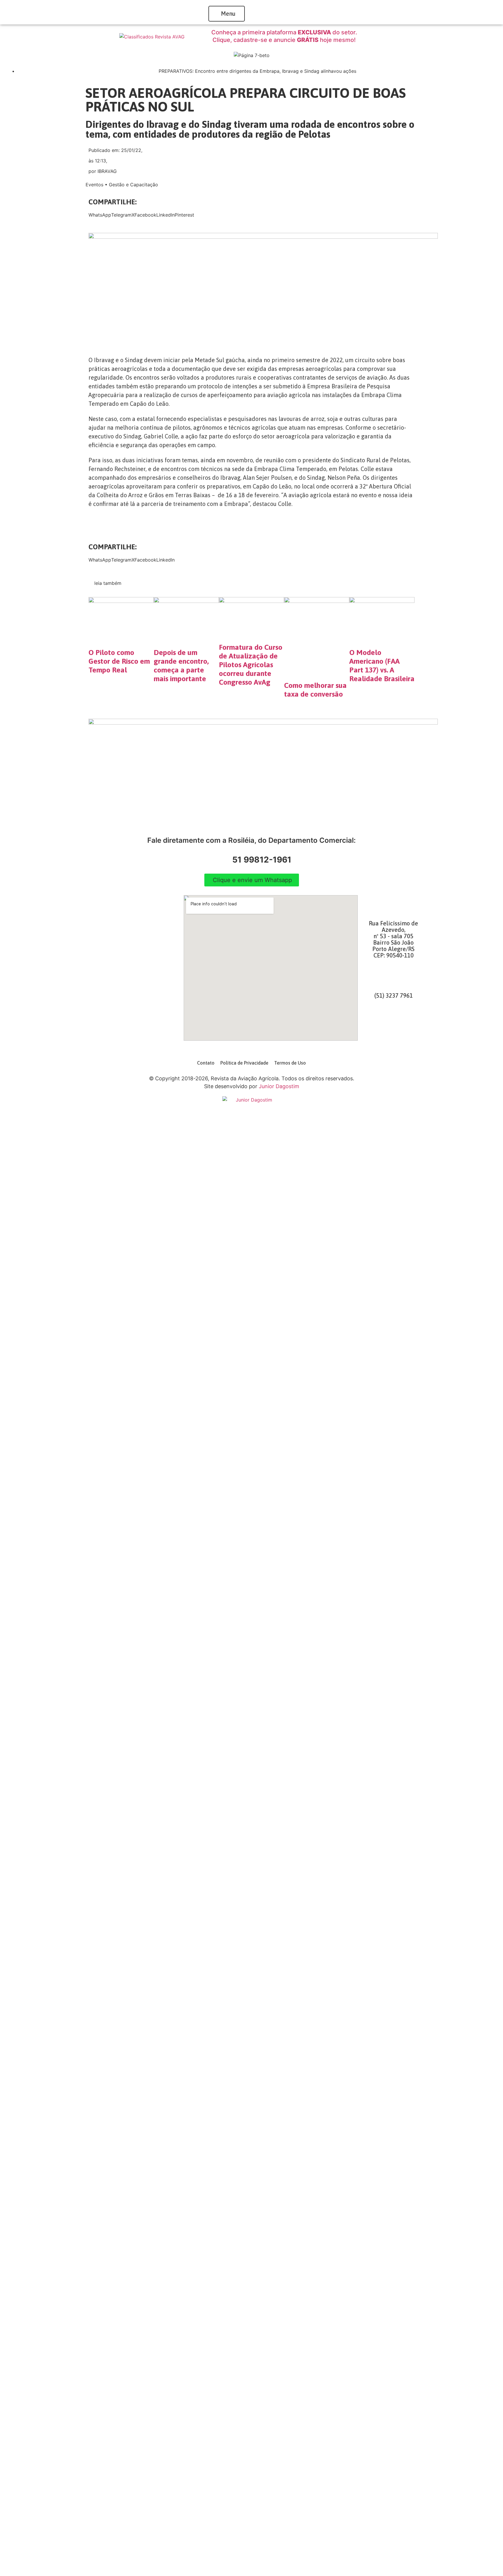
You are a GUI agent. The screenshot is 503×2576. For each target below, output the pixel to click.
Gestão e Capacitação (133, 185)
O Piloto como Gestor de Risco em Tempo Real (119, 661)
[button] (100, 215)
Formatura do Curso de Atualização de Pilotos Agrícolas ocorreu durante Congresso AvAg (251, 665)
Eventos (94, 185)
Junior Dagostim (279, 1086)
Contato (206, 1063)
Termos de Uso (290, 1063)
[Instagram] (394, 1023)
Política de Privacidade (244, 1063)
